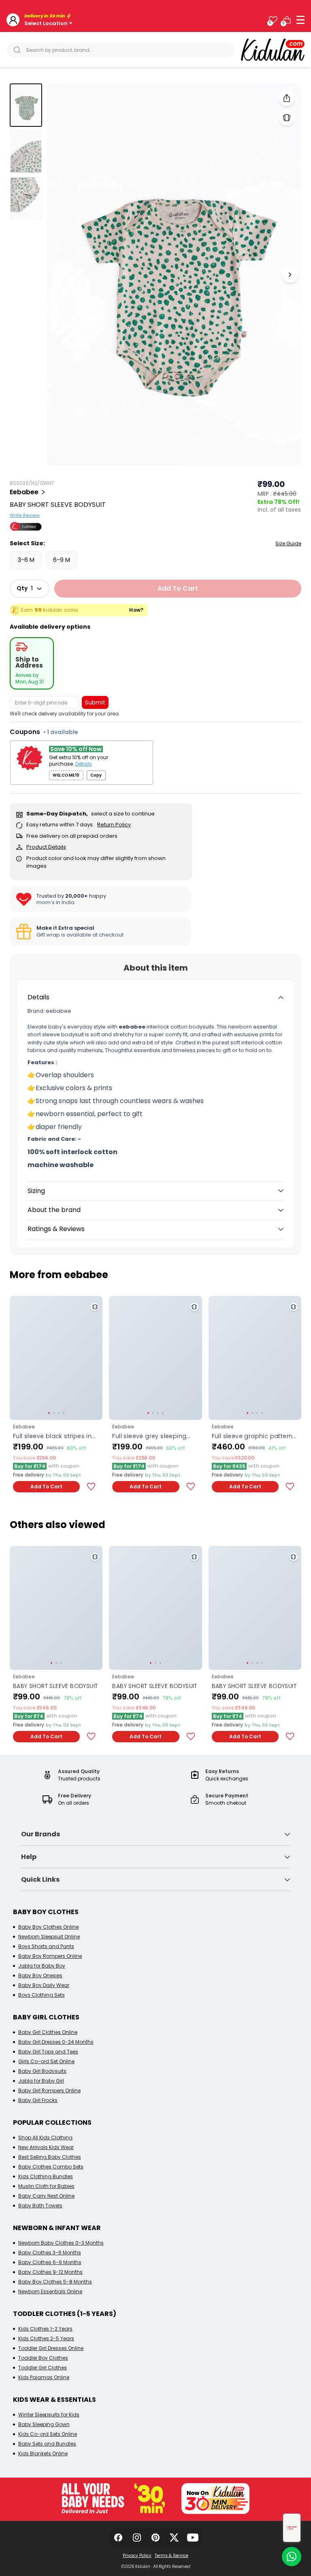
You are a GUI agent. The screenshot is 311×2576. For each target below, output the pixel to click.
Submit (95, 702)
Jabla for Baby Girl (41, 2081)
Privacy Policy (137, 2556)
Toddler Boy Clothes (43, 2358)
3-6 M (26, 560)
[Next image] (290, 275)
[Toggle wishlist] (91, 1487)
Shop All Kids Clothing (45, 2137)
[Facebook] (118, 2538)
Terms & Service (171, 2556)
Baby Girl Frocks (38, 2100)
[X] (174, 2538)
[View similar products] (287, 117)
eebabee (24, 492)
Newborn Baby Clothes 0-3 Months (61, 2243)
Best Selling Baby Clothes (50, 2157)
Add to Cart (46, 1486)
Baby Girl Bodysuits (42, 2071)
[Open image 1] (174, 274)
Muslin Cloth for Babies (46, 2186)
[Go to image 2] (26, 152)
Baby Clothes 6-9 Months (50, 2262)
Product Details (46, 847)
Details (84, 764)
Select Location (46, 23)
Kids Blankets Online (43, 2453)
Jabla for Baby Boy (42, 1966)
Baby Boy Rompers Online (50, 1956)
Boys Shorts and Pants (46, 1946)
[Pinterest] (155, 2538)
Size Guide (288, 543)
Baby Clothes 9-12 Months (50, 2272)
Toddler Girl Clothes (43, 2368)
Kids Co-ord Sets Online (48, 2434)
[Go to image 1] (26, 105)
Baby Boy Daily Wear (44, 1985)
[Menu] (300, 20)
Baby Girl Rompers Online (49, 2090)
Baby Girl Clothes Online (48, 2032)
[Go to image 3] (26, 198)
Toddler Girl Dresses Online (51, 2348)
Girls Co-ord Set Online (46, 2061)
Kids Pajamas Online (44, 2377)
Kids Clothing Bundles (46, 2176)
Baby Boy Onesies (40, 1975)
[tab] (32, 663)
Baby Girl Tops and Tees (48, 2052)
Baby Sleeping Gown (44, 2424)
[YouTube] (193, 2538)
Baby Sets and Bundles (47, 2444)
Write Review (25, 515)
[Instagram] (137, 2538)
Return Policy (114, 825)
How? (136, 610)
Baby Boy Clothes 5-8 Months (55, 2282)
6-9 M (62, 560)
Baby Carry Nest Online (46, 2196)
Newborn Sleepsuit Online (49, 1937)
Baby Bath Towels (40, 2206)
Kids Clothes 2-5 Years (46, 2338)
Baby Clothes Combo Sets (51, 2167)
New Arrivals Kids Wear (46, 2147)
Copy (96, 775)
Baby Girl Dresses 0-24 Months (56, 2042)
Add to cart (178, 588)
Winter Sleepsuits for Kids (49, 2415)
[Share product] (287, 98)
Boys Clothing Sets (42, 1995)
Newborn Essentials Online (50, 2291)
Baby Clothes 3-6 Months (50, 2253)
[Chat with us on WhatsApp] (292, 2557)
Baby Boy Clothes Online (48, 1927)
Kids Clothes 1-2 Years (45, 2329)
